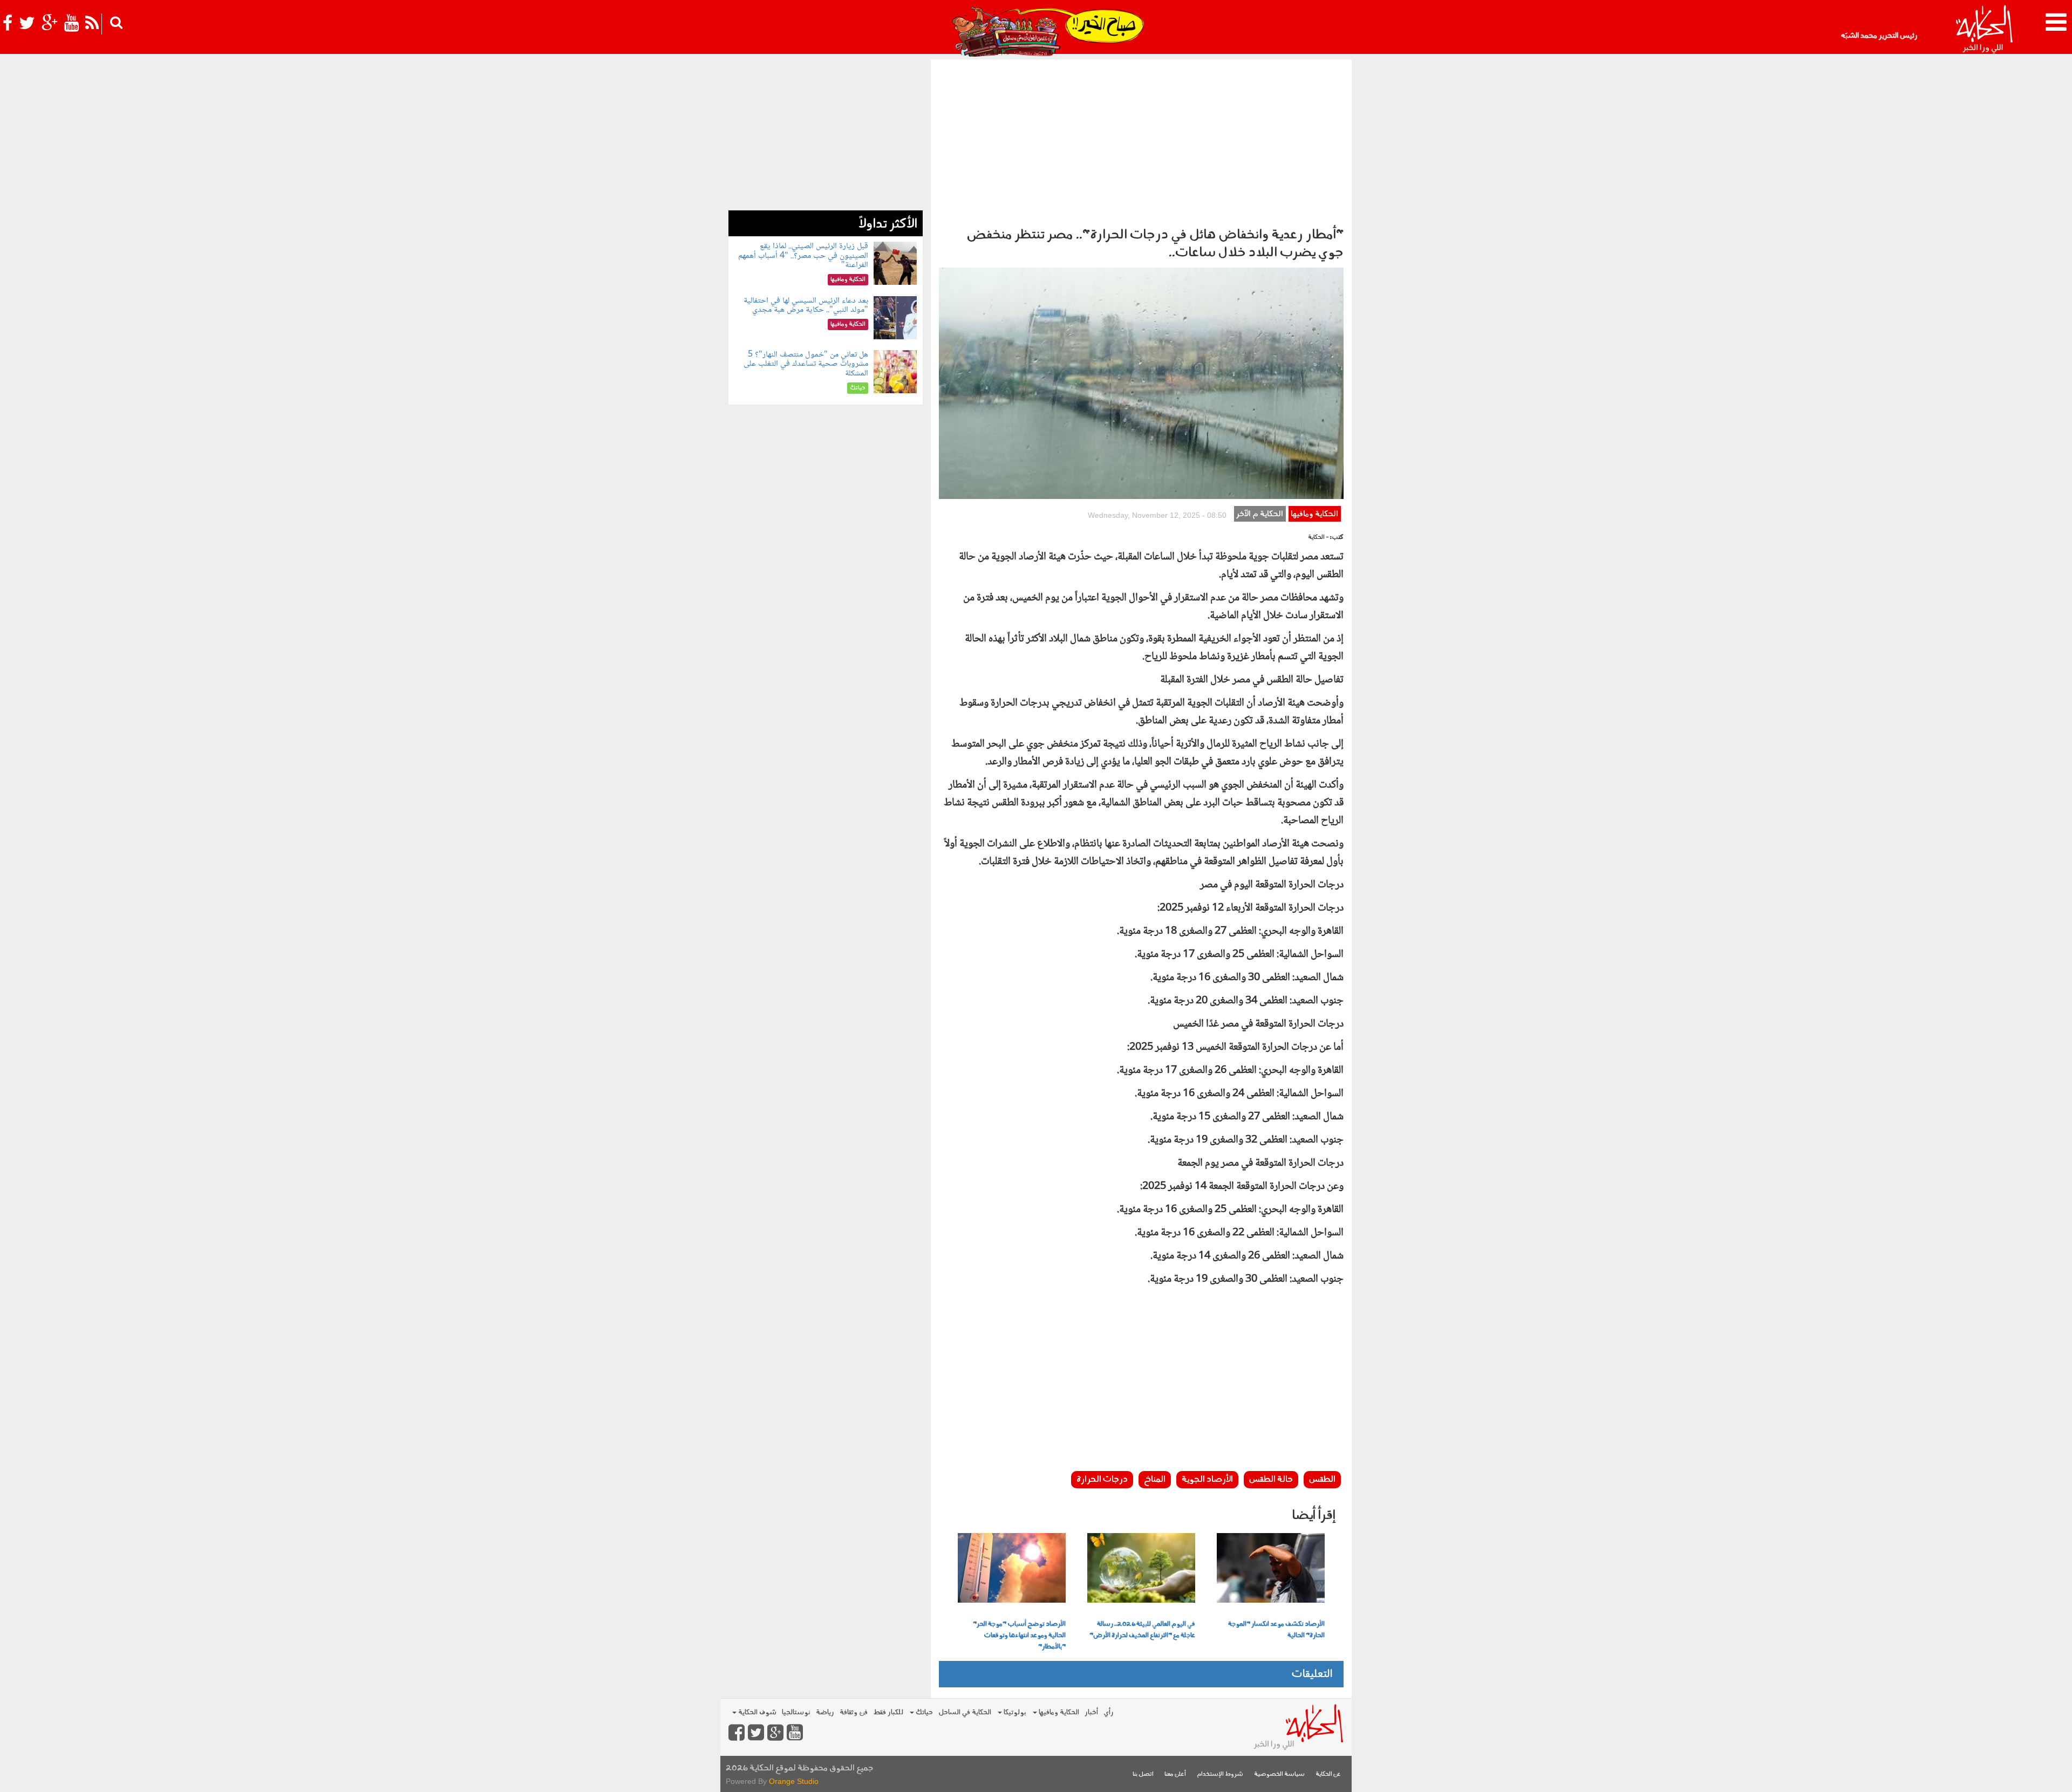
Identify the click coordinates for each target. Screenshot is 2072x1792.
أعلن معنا (1175, 1774)
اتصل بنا (1143, 1774)
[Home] (1984, 30)
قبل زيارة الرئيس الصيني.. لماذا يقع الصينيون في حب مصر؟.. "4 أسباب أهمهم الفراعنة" (803, 256)
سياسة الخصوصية (1279, 1774)
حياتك (923, 1712)
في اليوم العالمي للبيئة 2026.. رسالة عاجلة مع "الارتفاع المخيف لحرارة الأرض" (1142, 1630)
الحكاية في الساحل (965, 1712)
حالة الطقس (1271, 1480)
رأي (1109, 1712)
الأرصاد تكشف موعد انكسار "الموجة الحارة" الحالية (1276, 1630)
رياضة (825, 1712)
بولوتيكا (1014, 1712)
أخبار (1091, 1712)
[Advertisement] (1141, 140)
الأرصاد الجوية (1207, 1480)
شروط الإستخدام (1220, 1774)
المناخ (1155, 1480)
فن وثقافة (854, 1712)
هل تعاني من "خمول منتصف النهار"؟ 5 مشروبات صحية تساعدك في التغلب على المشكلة (806, 364)
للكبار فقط (888, 1712)
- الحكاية (1318, 538)
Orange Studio (794, 1781)
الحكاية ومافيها (1314, 514)
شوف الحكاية (756, 1712)
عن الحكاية (1328, 1774)
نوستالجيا (796, 1712)
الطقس (1322, 1480)
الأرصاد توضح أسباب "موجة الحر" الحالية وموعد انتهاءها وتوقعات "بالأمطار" (1019, 1636)
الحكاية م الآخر (1260, 514)
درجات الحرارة (1102, 1480)
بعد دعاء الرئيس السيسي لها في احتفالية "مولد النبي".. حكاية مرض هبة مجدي (806, 306)
